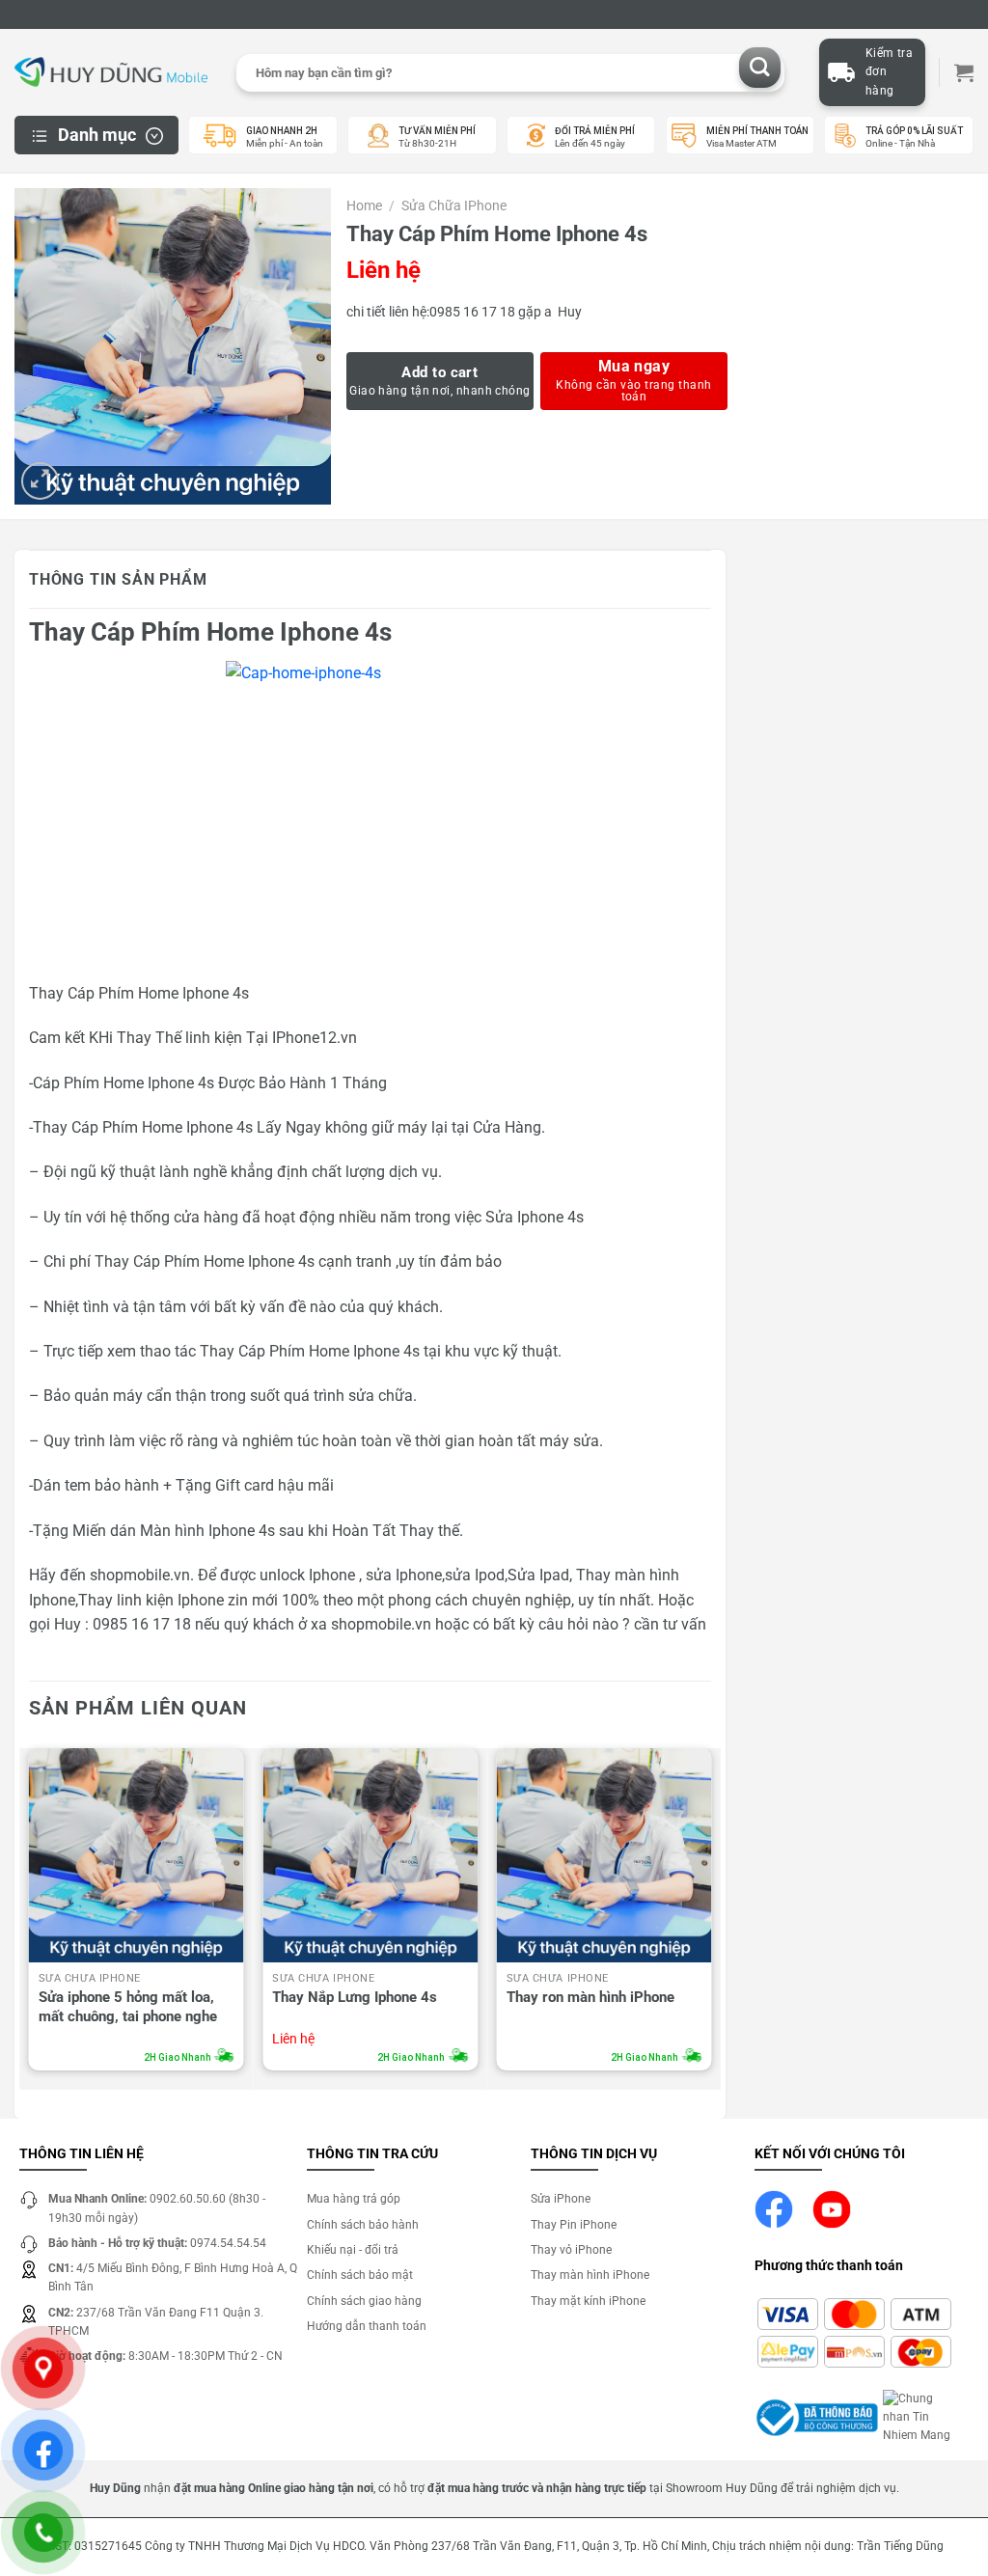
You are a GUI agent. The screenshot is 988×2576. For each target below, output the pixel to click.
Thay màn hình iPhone (590, 2275)
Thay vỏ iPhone (571, 2250)
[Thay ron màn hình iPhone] (604, 1856)
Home (364, 206)
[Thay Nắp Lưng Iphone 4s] (370, 1856)
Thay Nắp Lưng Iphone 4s (355, 1997)
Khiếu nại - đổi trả (353, 2250)
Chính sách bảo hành (363, 2225)
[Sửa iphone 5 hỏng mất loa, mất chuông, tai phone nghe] (137, 1856)
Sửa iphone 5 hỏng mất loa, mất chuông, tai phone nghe (128, 2007)
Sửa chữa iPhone (454, 206)
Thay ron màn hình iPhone (590, 1997)
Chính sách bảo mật (360, 2275)
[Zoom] (40, 481)
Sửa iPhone (561, 2199)
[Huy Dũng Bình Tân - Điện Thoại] (111, 73)
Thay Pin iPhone (574, 2225)
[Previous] (30, 1915)
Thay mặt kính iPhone (588, 2301)
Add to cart (439, 372)
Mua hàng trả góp (354, 2199)
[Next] (710, 1915)
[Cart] (964, 72)
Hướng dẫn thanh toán (367, 2326)
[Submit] (760, 68)
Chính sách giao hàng (364, 2301)
